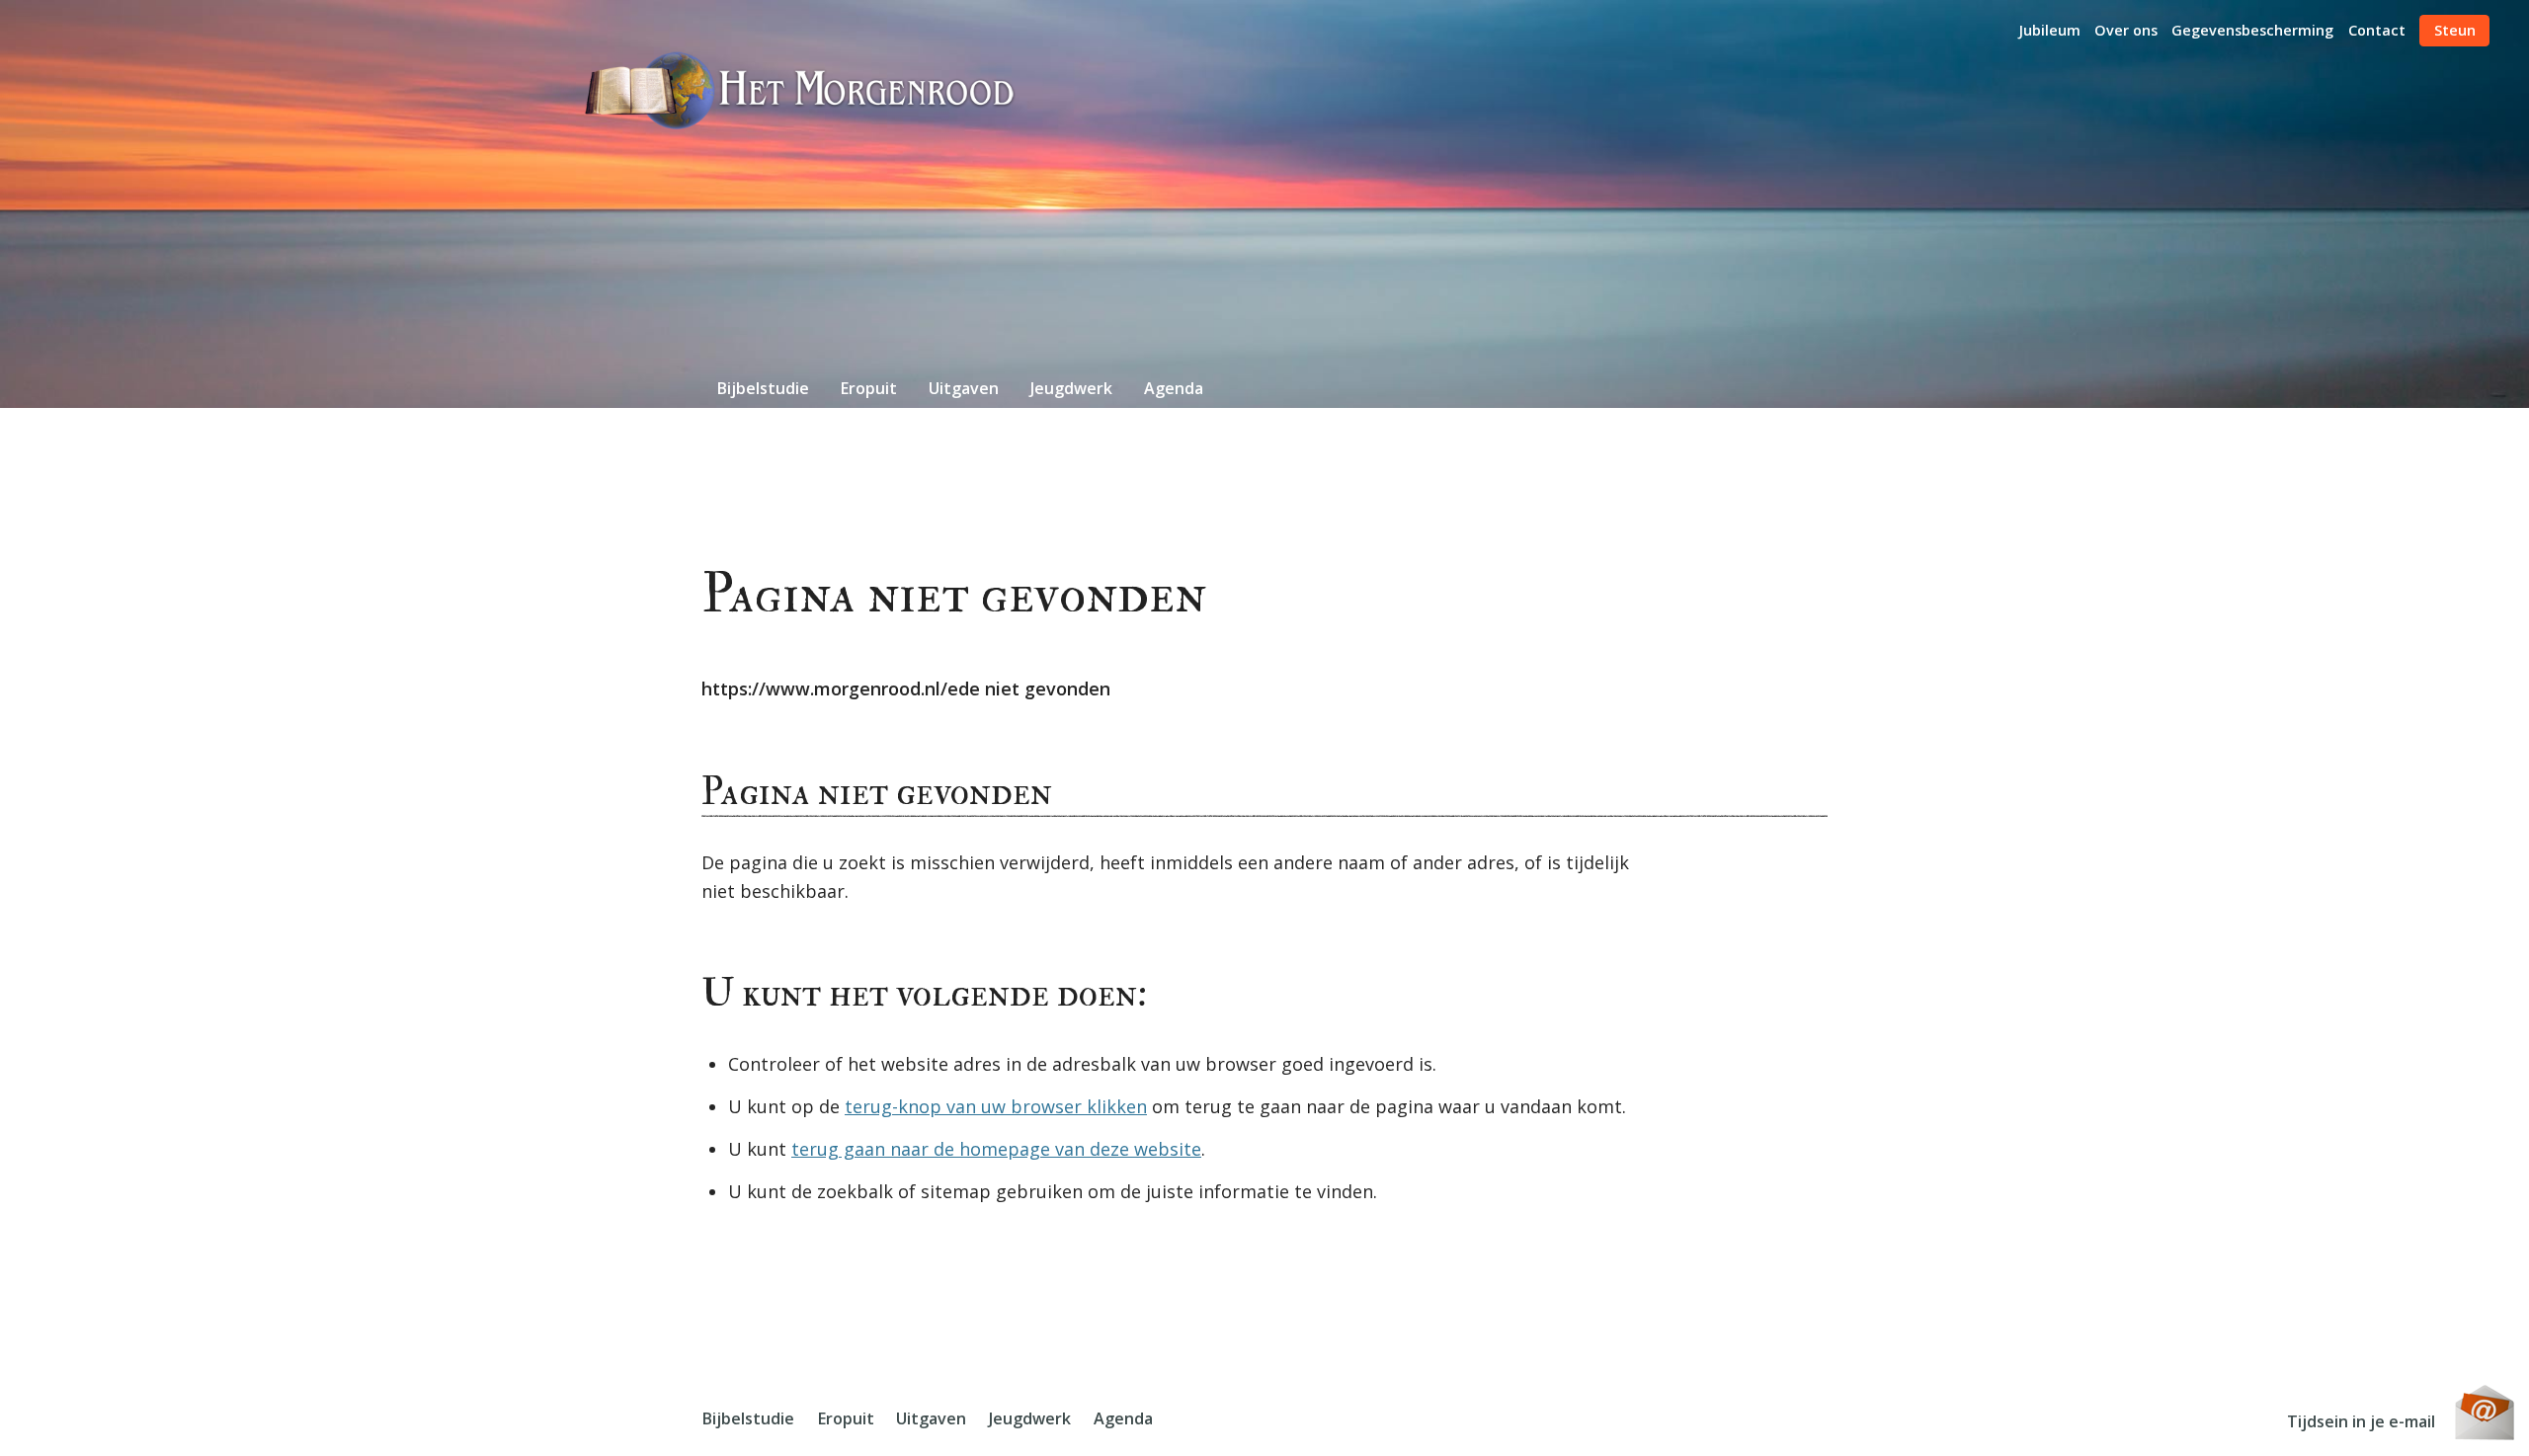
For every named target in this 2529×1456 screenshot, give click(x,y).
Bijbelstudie (763, 388)
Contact (2377, 30)
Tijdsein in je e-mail (2361, 1421)
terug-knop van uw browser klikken (996, 1106)
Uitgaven (964, 388)
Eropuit (869, 388)
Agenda (1174, 388)
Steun (2455, 30)
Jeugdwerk (1071, 388)
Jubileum (2049, 30)
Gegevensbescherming (2252, 30)
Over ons (2126, 30)
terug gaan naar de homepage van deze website (996, 1149)
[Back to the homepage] (800, 90)
